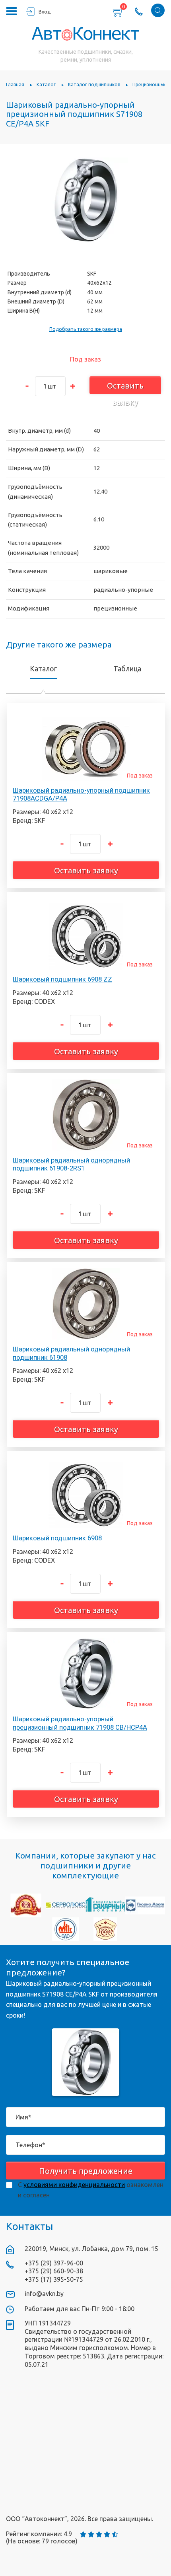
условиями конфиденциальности (74, 2185)
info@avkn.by (44, 2294)
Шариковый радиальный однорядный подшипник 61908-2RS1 (71, 1164)
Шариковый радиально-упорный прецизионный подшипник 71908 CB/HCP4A (80, 1723)
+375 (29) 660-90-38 (54, 2271)
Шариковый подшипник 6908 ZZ (62, 979)
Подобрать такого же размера (86, 329)
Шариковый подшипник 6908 (57, 1538)
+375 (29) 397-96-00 (54, 2263)
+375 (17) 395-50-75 (54, 2279)
